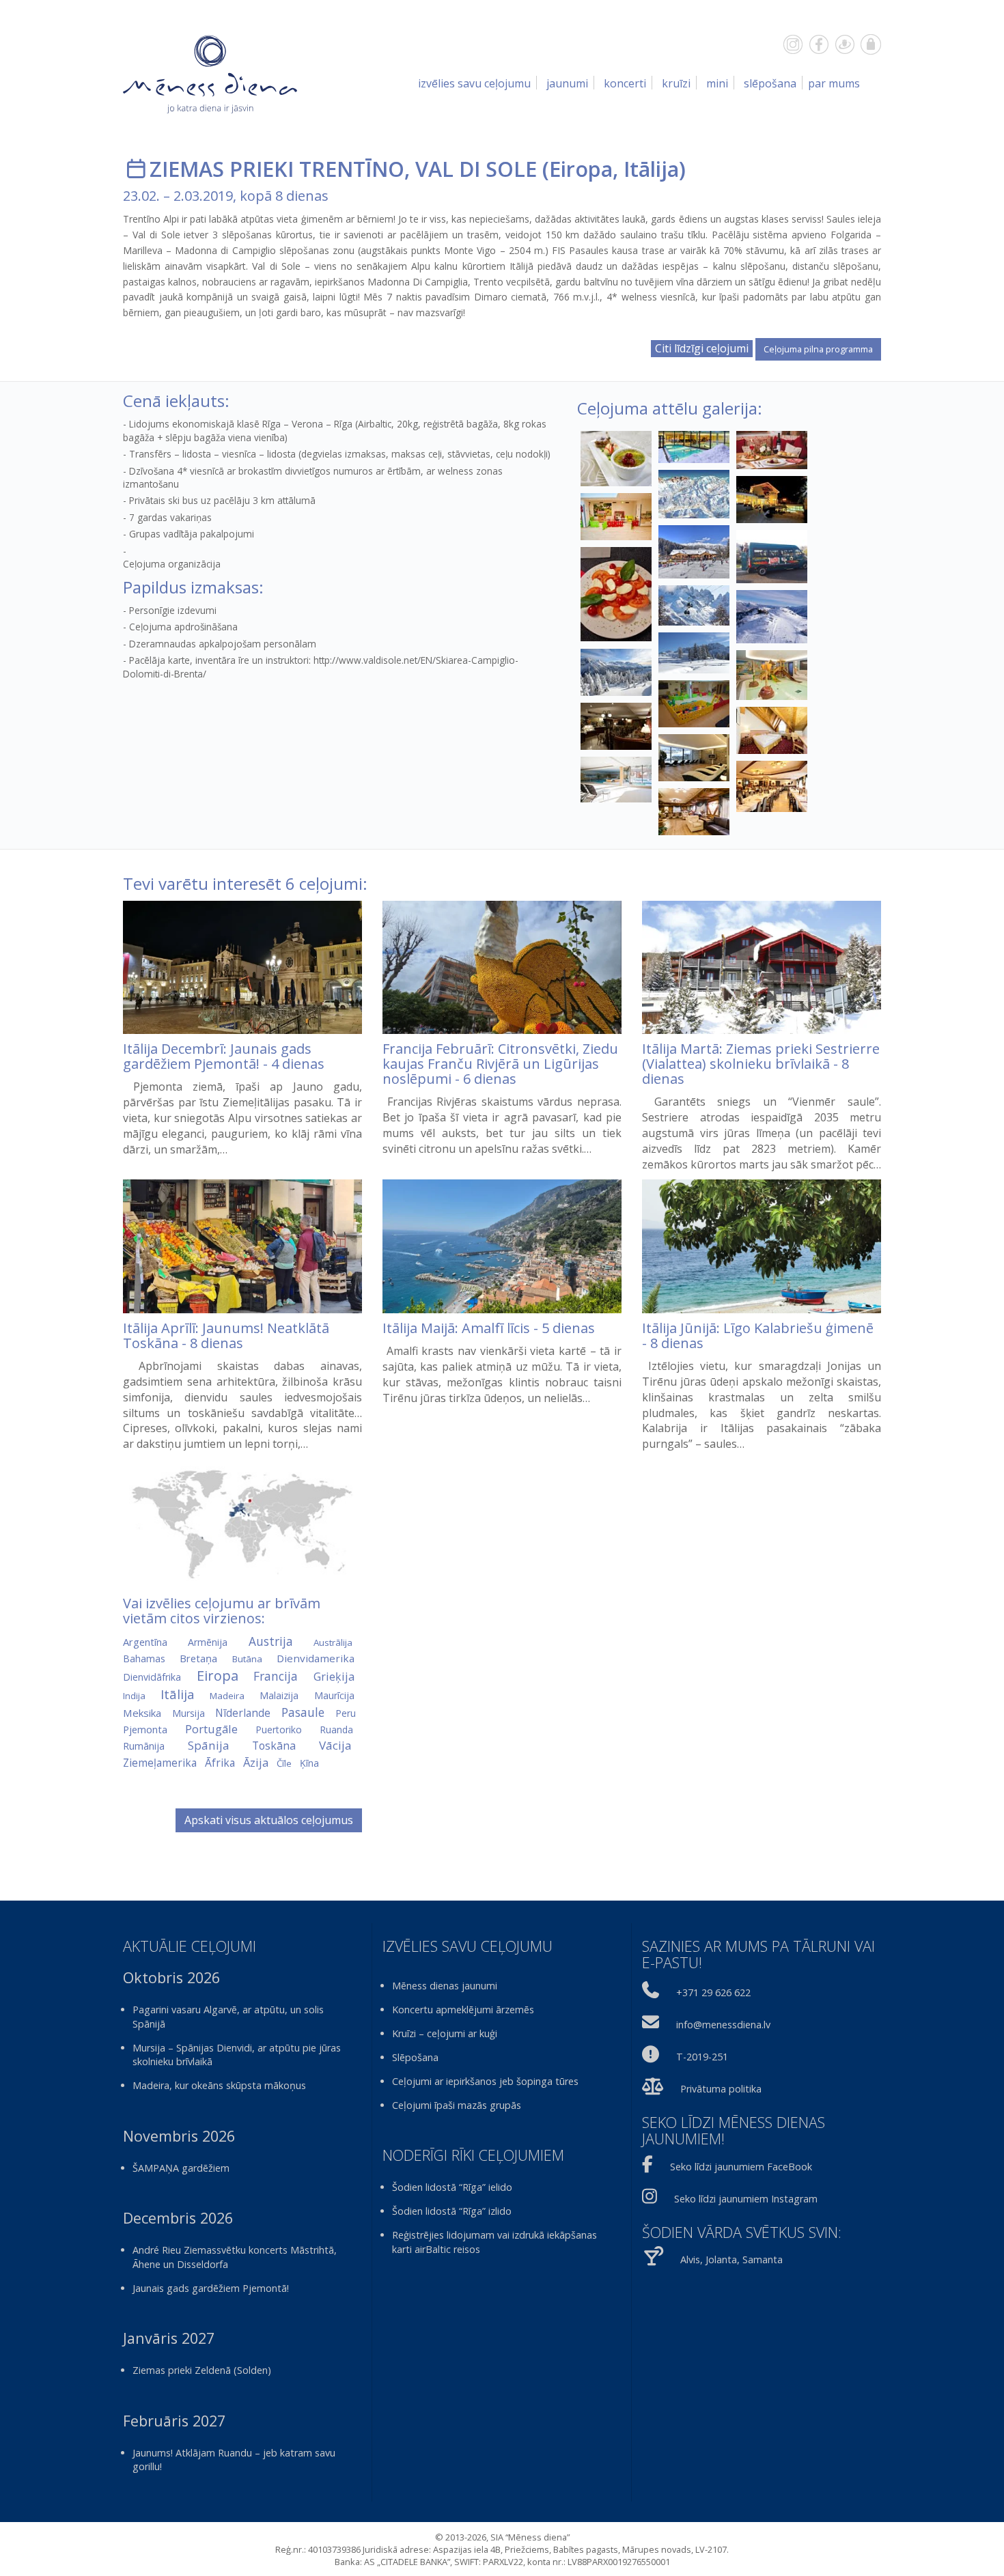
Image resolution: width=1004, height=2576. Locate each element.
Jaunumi (567, 83)
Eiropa (581, 169)
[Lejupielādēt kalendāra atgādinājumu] (136, 169)
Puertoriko (279, 1730)
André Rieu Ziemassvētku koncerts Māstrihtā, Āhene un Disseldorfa (235, 2257)
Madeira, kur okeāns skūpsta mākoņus (219, 2085)
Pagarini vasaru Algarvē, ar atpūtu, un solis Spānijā (228, 2017)
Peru (346, 1713)
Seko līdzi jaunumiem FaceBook (741, 2167)
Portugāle (211, 1729)
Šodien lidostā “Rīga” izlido (452, 2211)
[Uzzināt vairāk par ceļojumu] (242, 968)
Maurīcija (334, 1695)
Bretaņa (198, 1658)
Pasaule (303, 1712)
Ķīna (309, 1763)
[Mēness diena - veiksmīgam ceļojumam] (210, 74)
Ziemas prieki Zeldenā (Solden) (202, 2370)
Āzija (256, 1762)
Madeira (227, 1696)
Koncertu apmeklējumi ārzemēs (463, 2010)
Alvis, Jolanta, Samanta (731, 2259)
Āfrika (220, 1763)
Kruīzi (676, 83)
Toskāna (274, 1746)
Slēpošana (770, 83)
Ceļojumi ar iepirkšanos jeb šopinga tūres (485, 2081)
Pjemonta (145, 1729)
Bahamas (144, 1658)
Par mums (834, 83)
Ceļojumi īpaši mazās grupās (457, 2105)
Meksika (142, 1713)
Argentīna (145, 1642)
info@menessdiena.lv (723, 2025)
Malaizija (279, 1695)
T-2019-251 (702, 2057)
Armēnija (208, 1642)
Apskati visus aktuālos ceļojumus (269, 1820)
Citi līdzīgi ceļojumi (702, 348)
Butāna (247, 1659)
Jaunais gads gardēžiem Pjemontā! (211, 2288)
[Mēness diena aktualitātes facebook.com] (819, 44)
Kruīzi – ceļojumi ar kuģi (445, 2033)
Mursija (189, 1713)
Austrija (271, 1641)
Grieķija (334, 1677)
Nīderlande (243, 1713)
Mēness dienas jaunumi (445, 1986)
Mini (717, 83)
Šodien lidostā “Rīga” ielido (452, 2187)
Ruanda (336, 1730)
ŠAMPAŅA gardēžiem (181, 2168)
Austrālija (333, 1642)
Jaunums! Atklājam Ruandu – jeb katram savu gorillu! (234, 2460)
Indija (134, 1696)
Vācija (335, 1745)
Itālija (651, 169)
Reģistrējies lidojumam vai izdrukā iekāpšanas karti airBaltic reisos (494, 2242)
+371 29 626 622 (713, 1992)
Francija (276, 1676)
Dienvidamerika (316, 1658)
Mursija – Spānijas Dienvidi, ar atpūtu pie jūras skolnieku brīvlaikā (237, 2055)
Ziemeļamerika (160, 1763)
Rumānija (144, 1746)
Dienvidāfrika (152, 1677)
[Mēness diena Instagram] (793, 44)
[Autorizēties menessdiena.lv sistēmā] (871, 44)
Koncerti (625, 83)
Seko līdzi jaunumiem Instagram (746, 2199)
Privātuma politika (721, 2089)
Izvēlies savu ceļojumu (474, 83)
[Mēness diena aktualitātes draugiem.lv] (845, 44)
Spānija (209, 1745)
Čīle (284, 1763)
